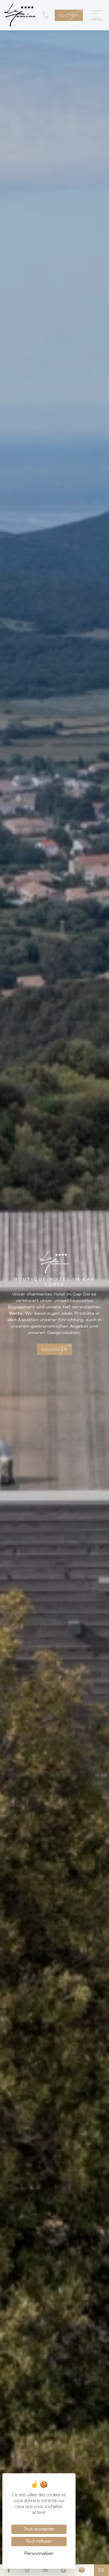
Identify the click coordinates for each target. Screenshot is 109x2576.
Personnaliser (39, 2554)
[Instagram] (27, 2570)
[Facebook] (9, 2570)
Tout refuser (39, 2542)
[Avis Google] (64, 2570)
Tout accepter (39, 2529)
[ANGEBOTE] (82, 2570)
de (101, 2570)
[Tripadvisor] (45, 2570)
